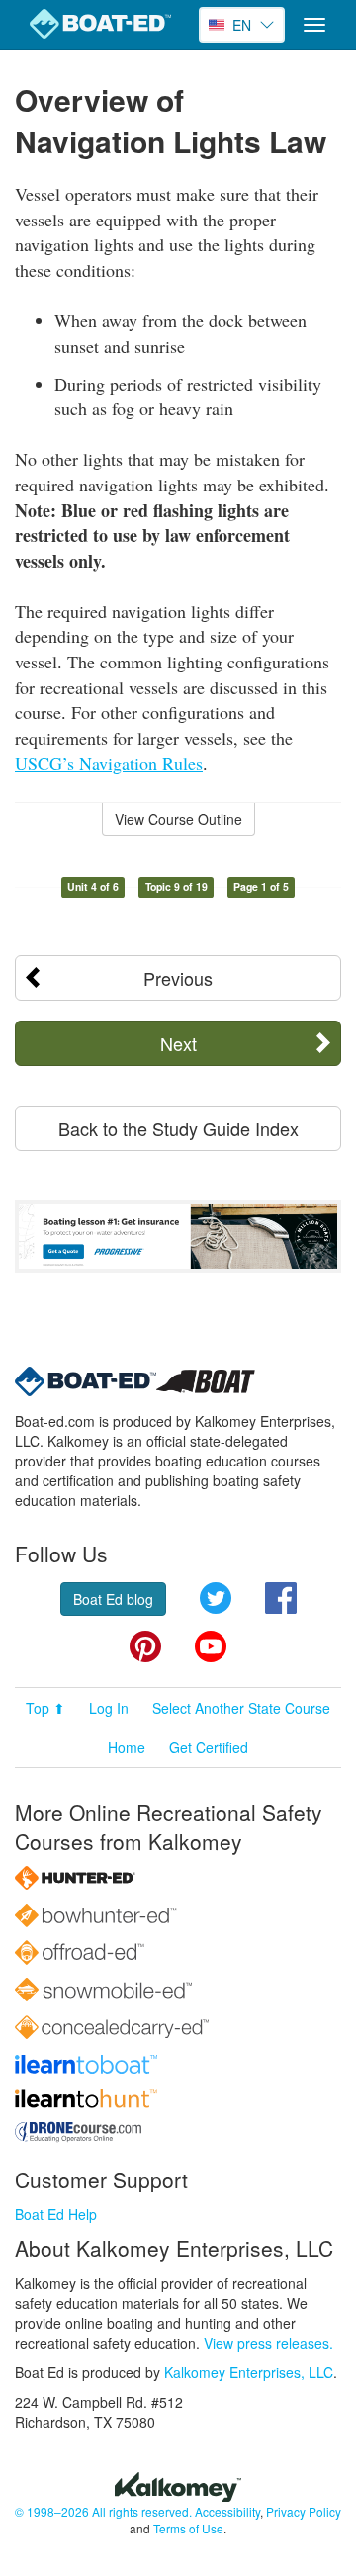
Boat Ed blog (113, 1599)
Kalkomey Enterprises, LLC (249, 2372)
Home (127, 1747)
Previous (178, 978)
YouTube (211, 1646)
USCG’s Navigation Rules (109, 763)
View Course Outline (178, 819)
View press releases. (268, 2343)
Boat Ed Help (56, 2214)
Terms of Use (188, 2528)
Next (178, 1043)
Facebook (281, 1598)
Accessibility (227, 2511)
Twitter (216, 1598)
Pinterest (145, 1646)
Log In (109, 1708)
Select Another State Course (241, 1708)
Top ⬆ (45, 1708)
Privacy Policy (304, 2511)
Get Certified (209, 1747)
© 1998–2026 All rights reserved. (103, 2511)
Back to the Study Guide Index (178, 1128)
